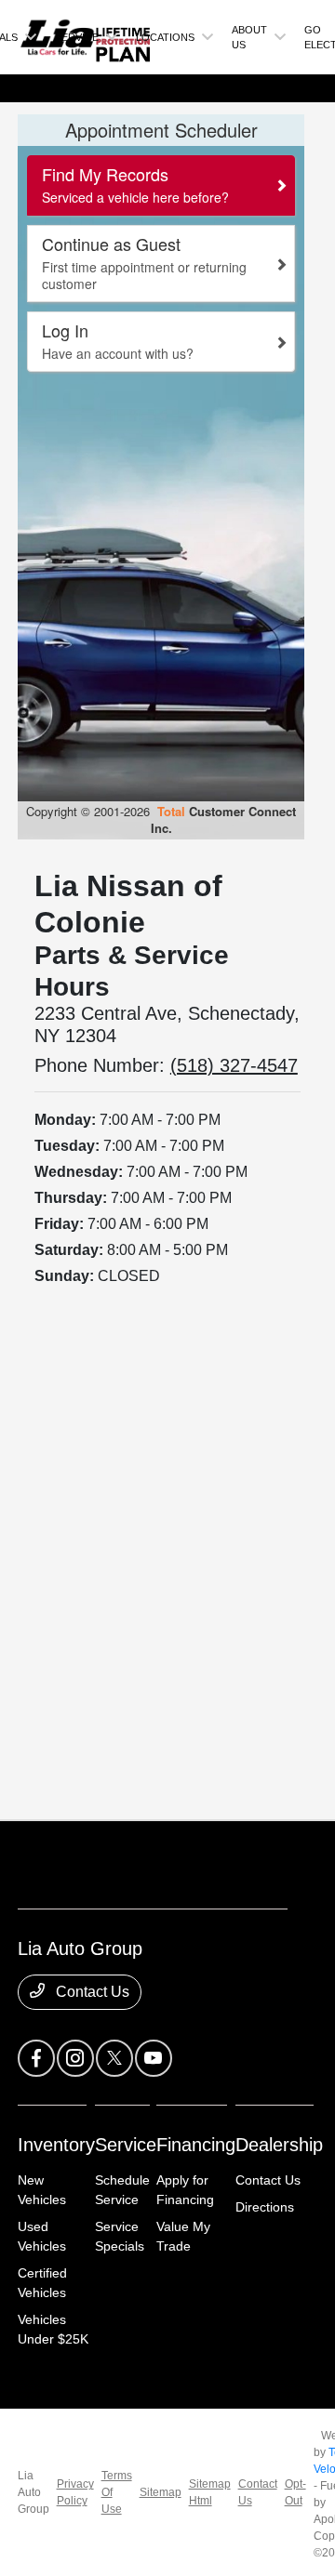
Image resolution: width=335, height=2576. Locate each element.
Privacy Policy (75, 2492)
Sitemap (161, 2492)
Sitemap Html (210, 2492)
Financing (196, 2145)
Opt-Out (295, 2492)
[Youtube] (154, 2058)
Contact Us (91, 1992)
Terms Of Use (117, 2492)
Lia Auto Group (33, 2492)
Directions (265, 2207)
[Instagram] (75, 2058)
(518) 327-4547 (234, 1065)
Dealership (279, 2145)
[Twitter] (114, 2058)
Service (126, 2145)
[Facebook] (36, 2058)
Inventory (56, 2145)
